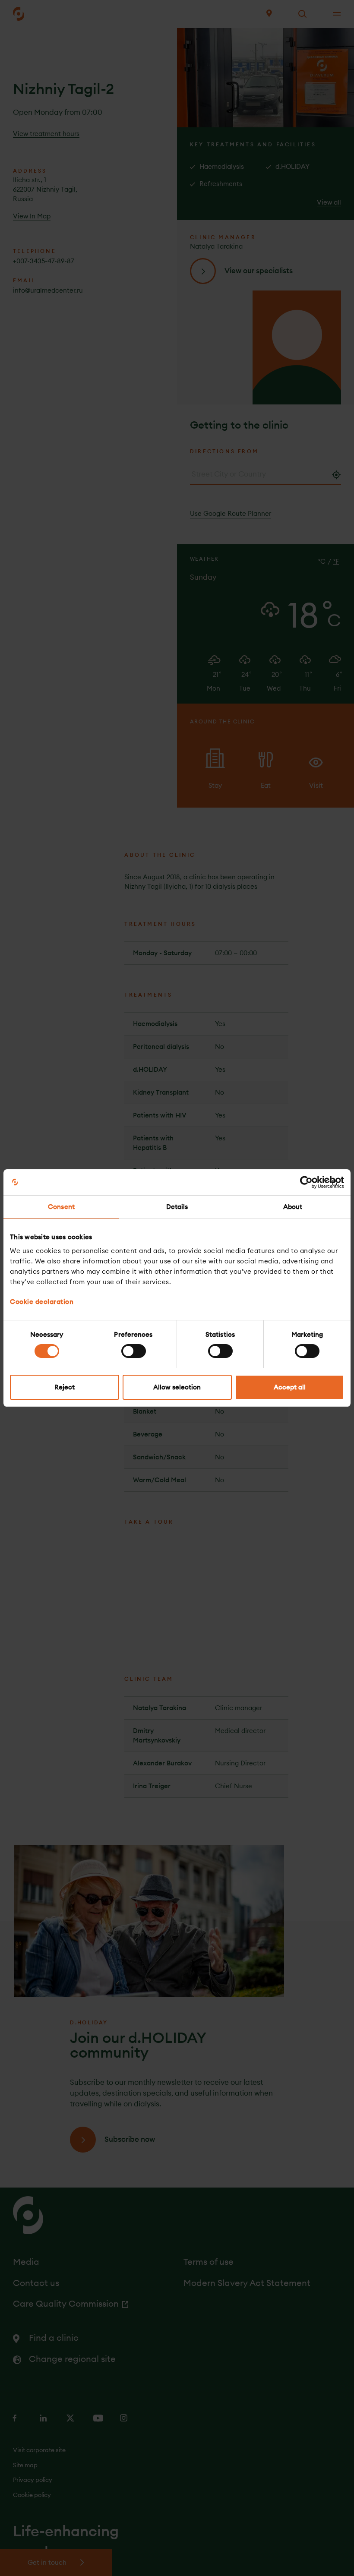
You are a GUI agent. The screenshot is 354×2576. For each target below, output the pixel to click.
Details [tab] (177, 1207)
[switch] (134, 1351)
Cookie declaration (42, 1302)
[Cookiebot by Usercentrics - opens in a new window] (306, 1182)
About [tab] (293, 1207)
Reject (65, 1387)
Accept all (290, 1387)
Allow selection (177, 1387)
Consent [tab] (61, 1207)
